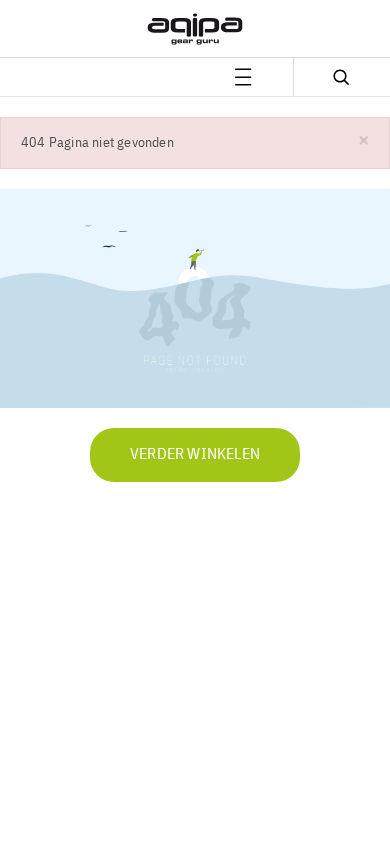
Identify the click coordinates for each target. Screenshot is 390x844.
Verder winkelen (195, 455)
